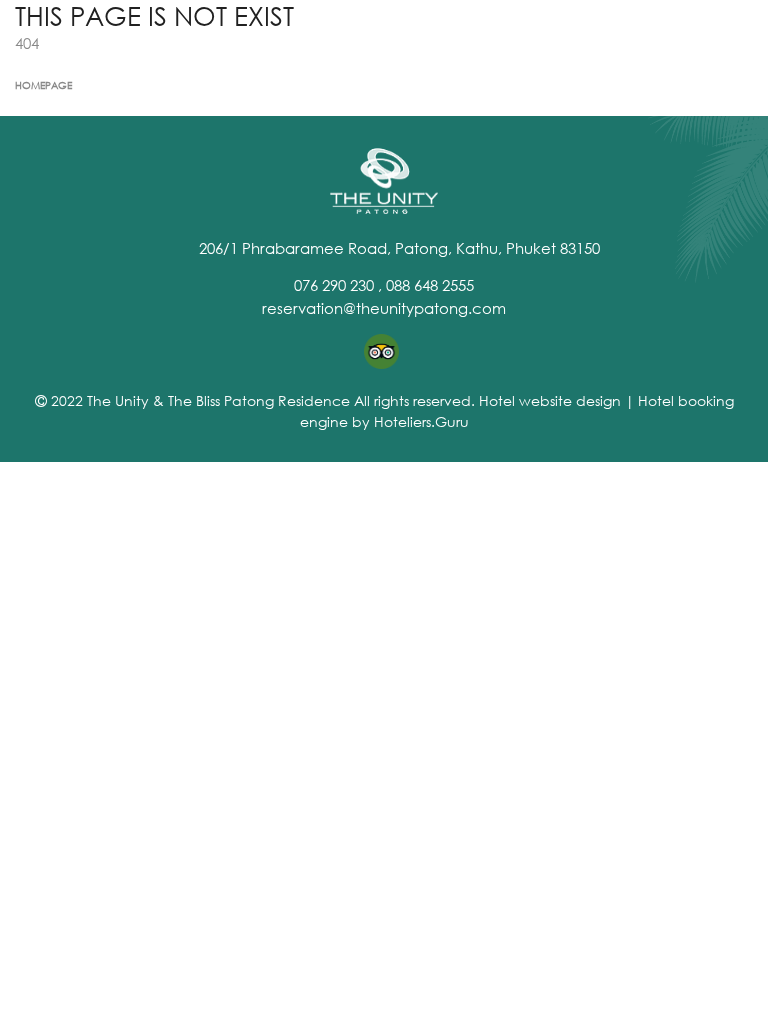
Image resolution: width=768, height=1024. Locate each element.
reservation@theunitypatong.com (384, 308)
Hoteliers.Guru (421, 421)
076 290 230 (334, 285)
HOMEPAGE (43, 85)
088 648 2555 (430, 285)
